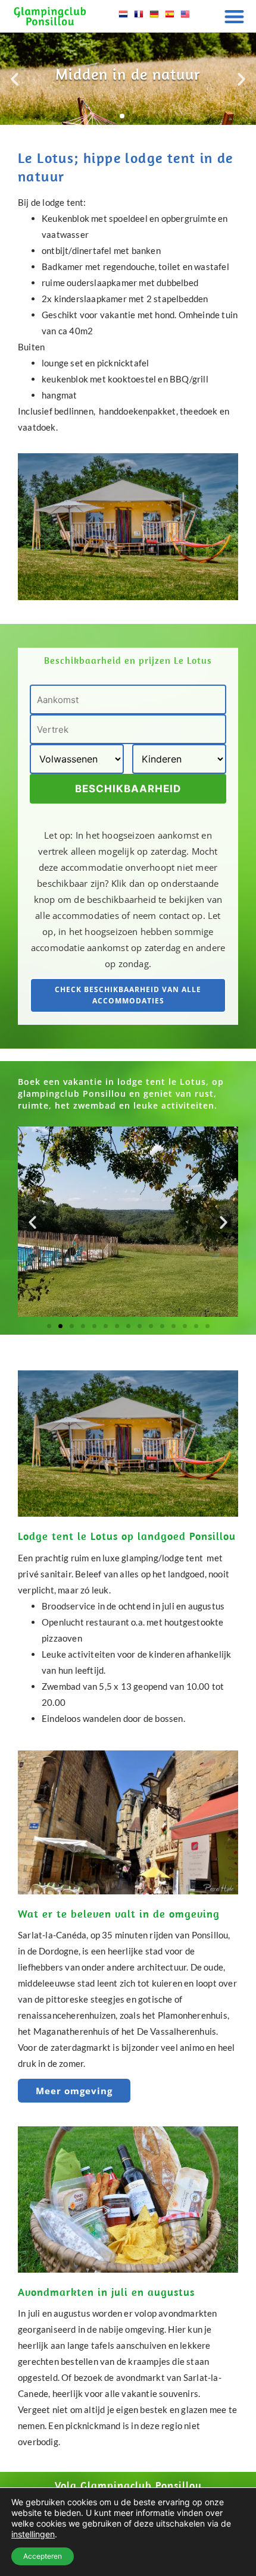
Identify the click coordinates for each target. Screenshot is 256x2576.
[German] (154, 18)
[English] (185, 18)
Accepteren (43, 2556)
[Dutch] (123, 18)
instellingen (33, 2534)
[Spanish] (170, 18)
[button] (235, 16)
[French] (139, 18)
